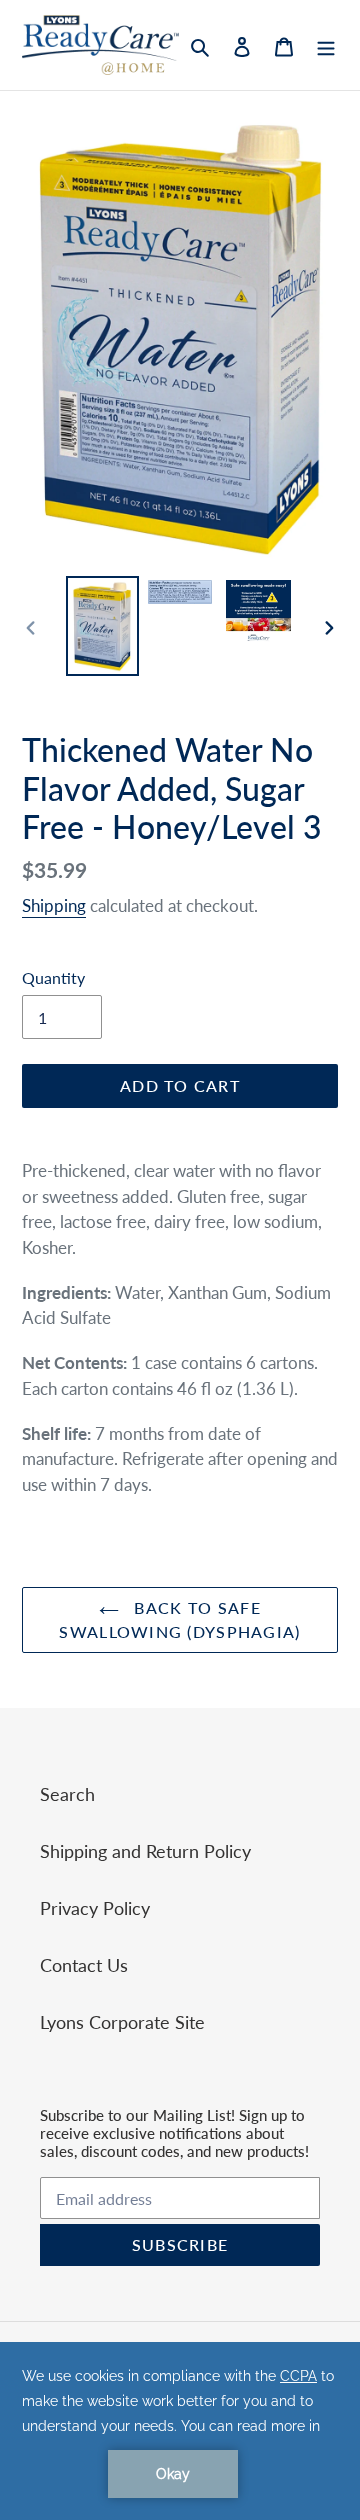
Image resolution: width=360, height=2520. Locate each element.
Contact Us (84, 1965)
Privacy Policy (95, 1908)
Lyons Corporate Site (122, 2022)
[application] (180, 2431)
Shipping (54, 905)
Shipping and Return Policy (145, 1851)
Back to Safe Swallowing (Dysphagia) (179, 1619)
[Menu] (326, 44)
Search (67, 1794)
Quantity (53, 977)
